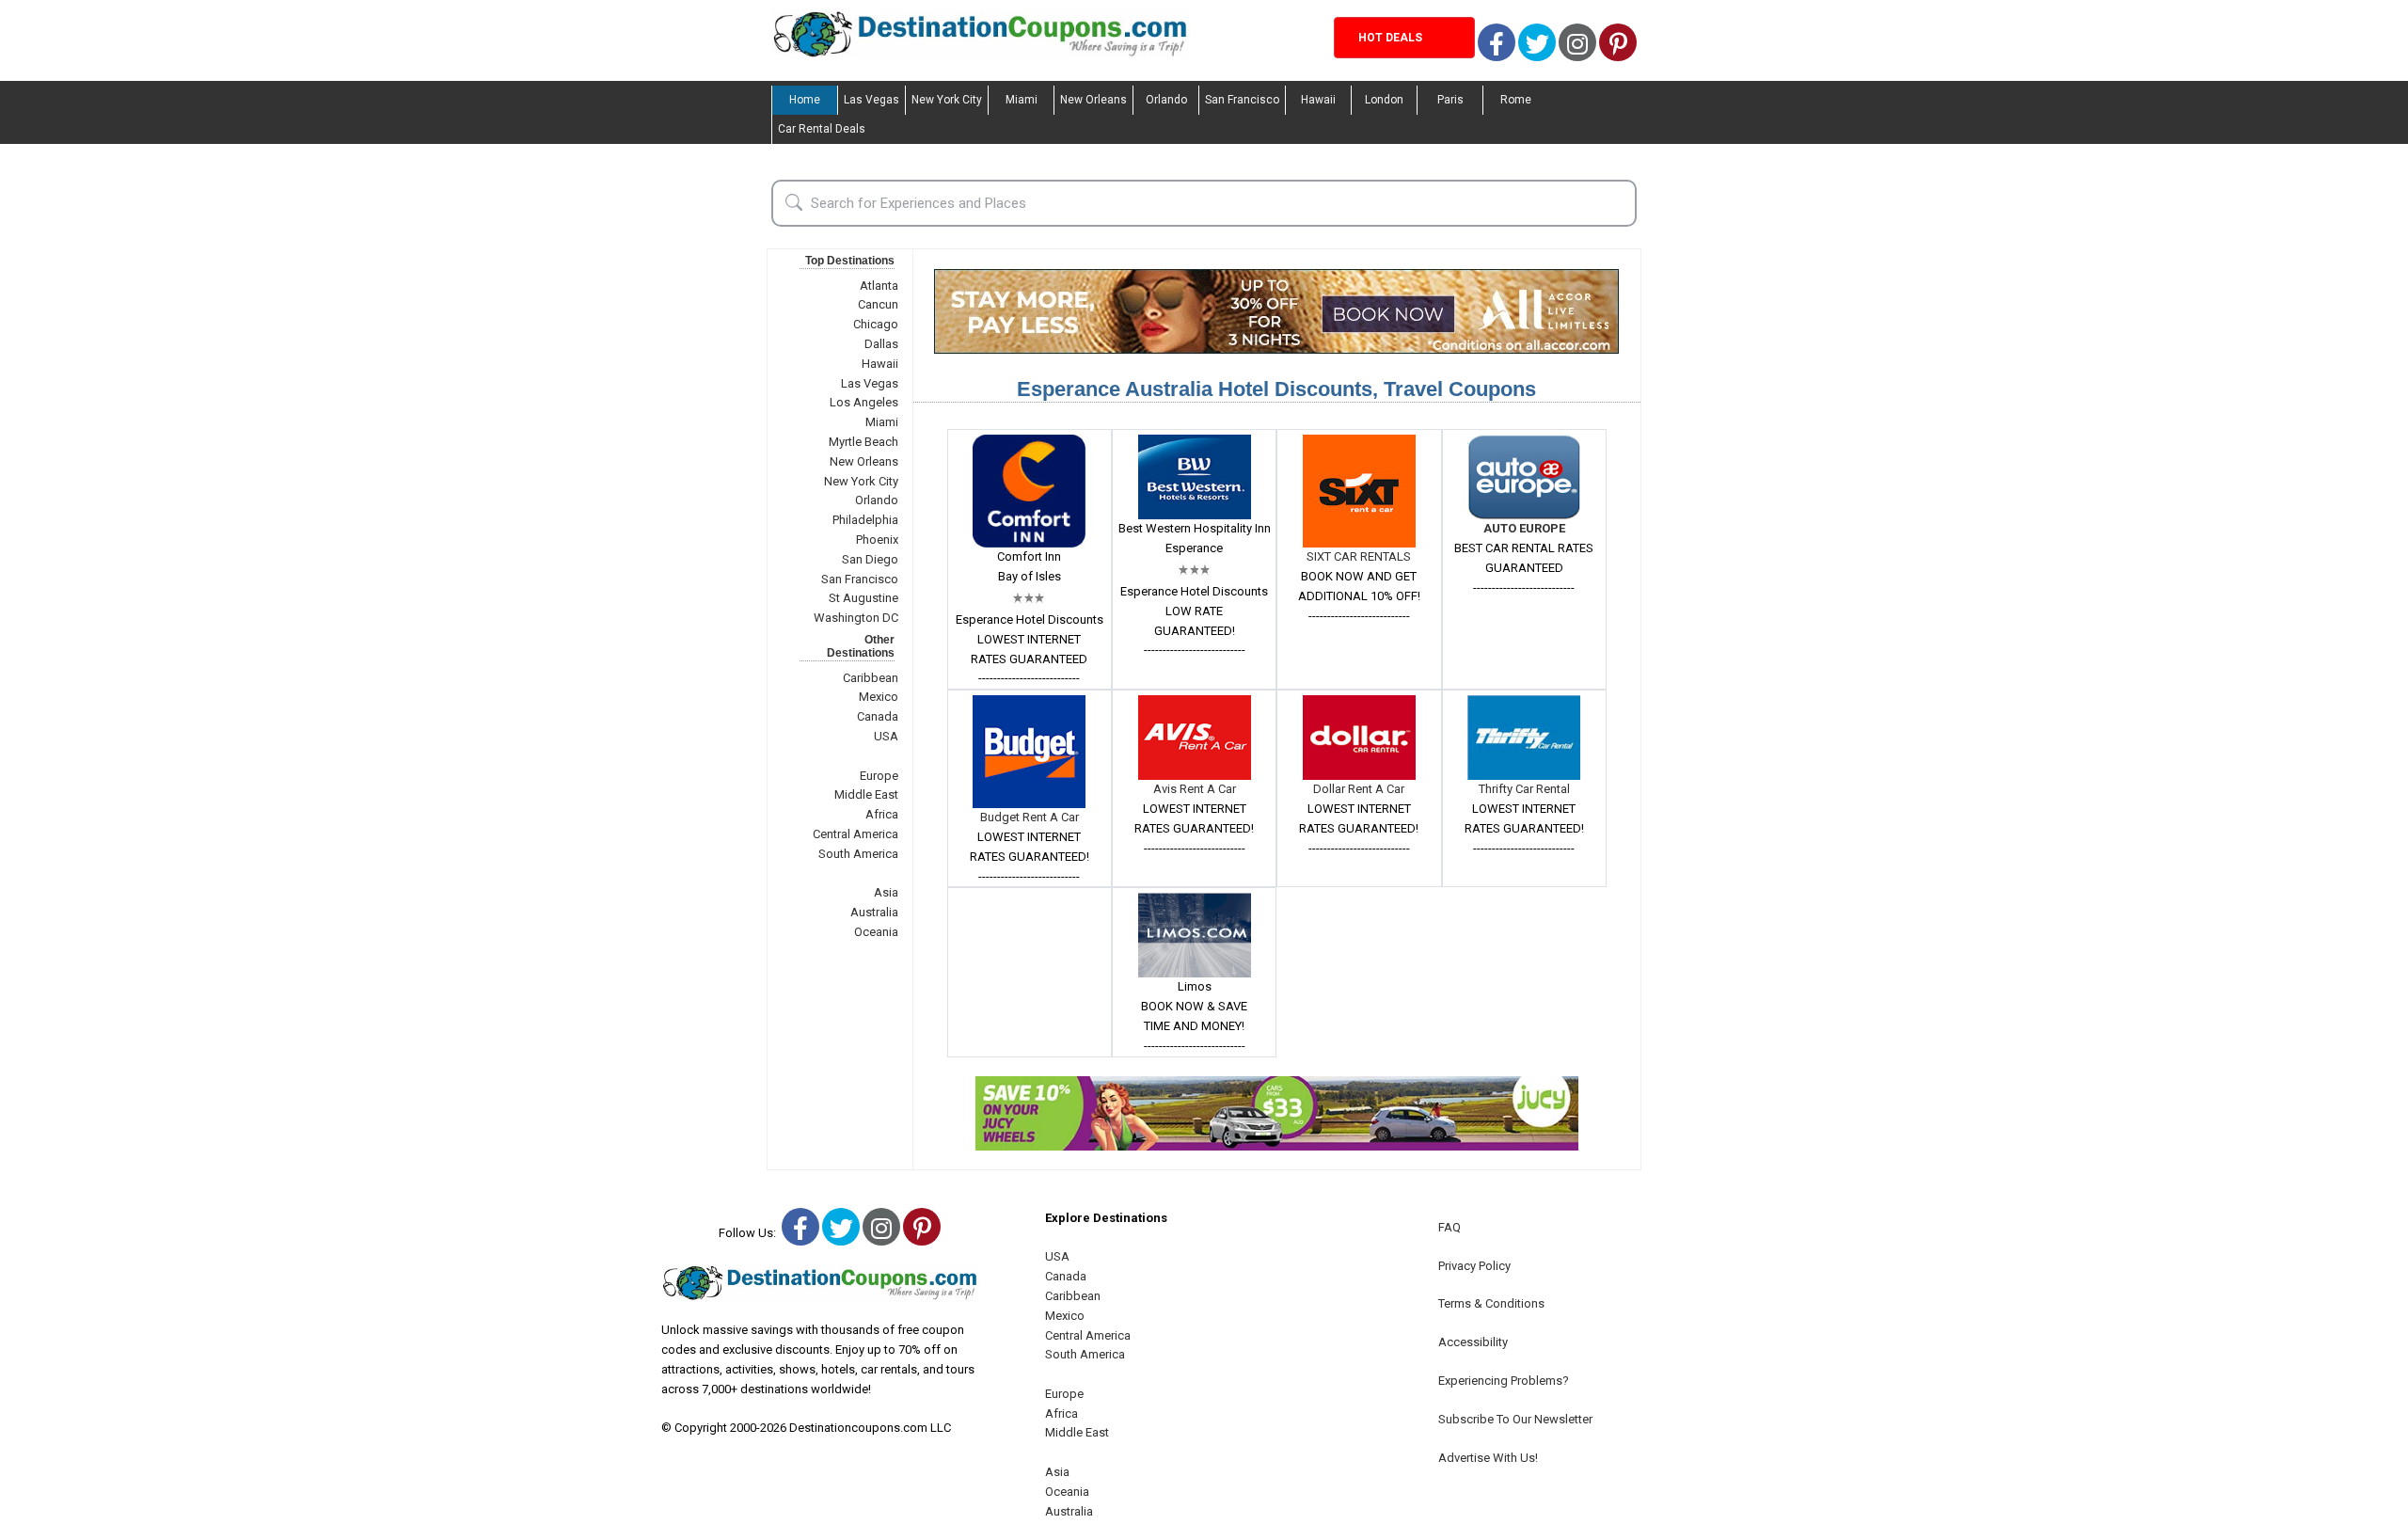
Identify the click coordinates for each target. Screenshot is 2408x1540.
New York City (947, 100)
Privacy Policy (1474, 1266)
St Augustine (863, 598)
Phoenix (877, 540)
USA (886, 736)
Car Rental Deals (822, 129)
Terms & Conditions (1491, 1303)
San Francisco (1242, 100)
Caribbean (871, 678)
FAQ (1450, 1227)
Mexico (879, 697)
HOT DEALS (1390, 38)
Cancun (878, 304)
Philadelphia (865, 520)
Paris (1450, 100)
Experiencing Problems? (1504, 1381)
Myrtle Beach (863, 442)
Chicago (876, 324)
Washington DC (856, 618)
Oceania (876, 932)
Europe (879, 776)
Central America (855, 834)
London (1384, 100)
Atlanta (879, 286)
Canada (878, 716)
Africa (882, 814)
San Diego (870, 559)
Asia (886, 892)
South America (858, 854)
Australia (874, 912)
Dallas (881, 344)
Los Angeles (864, 402)
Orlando (1166, 100)
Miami (1022, 100)
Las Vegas (871, 100)
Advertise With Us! (1488, 1458)
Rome (1516, 100)
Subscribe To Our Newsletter (1515, 1419)
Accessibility (1473, 1342)
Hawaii (1318, 100)
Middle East (866, 794)
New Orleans (1093, 100)
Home (805, 100)
